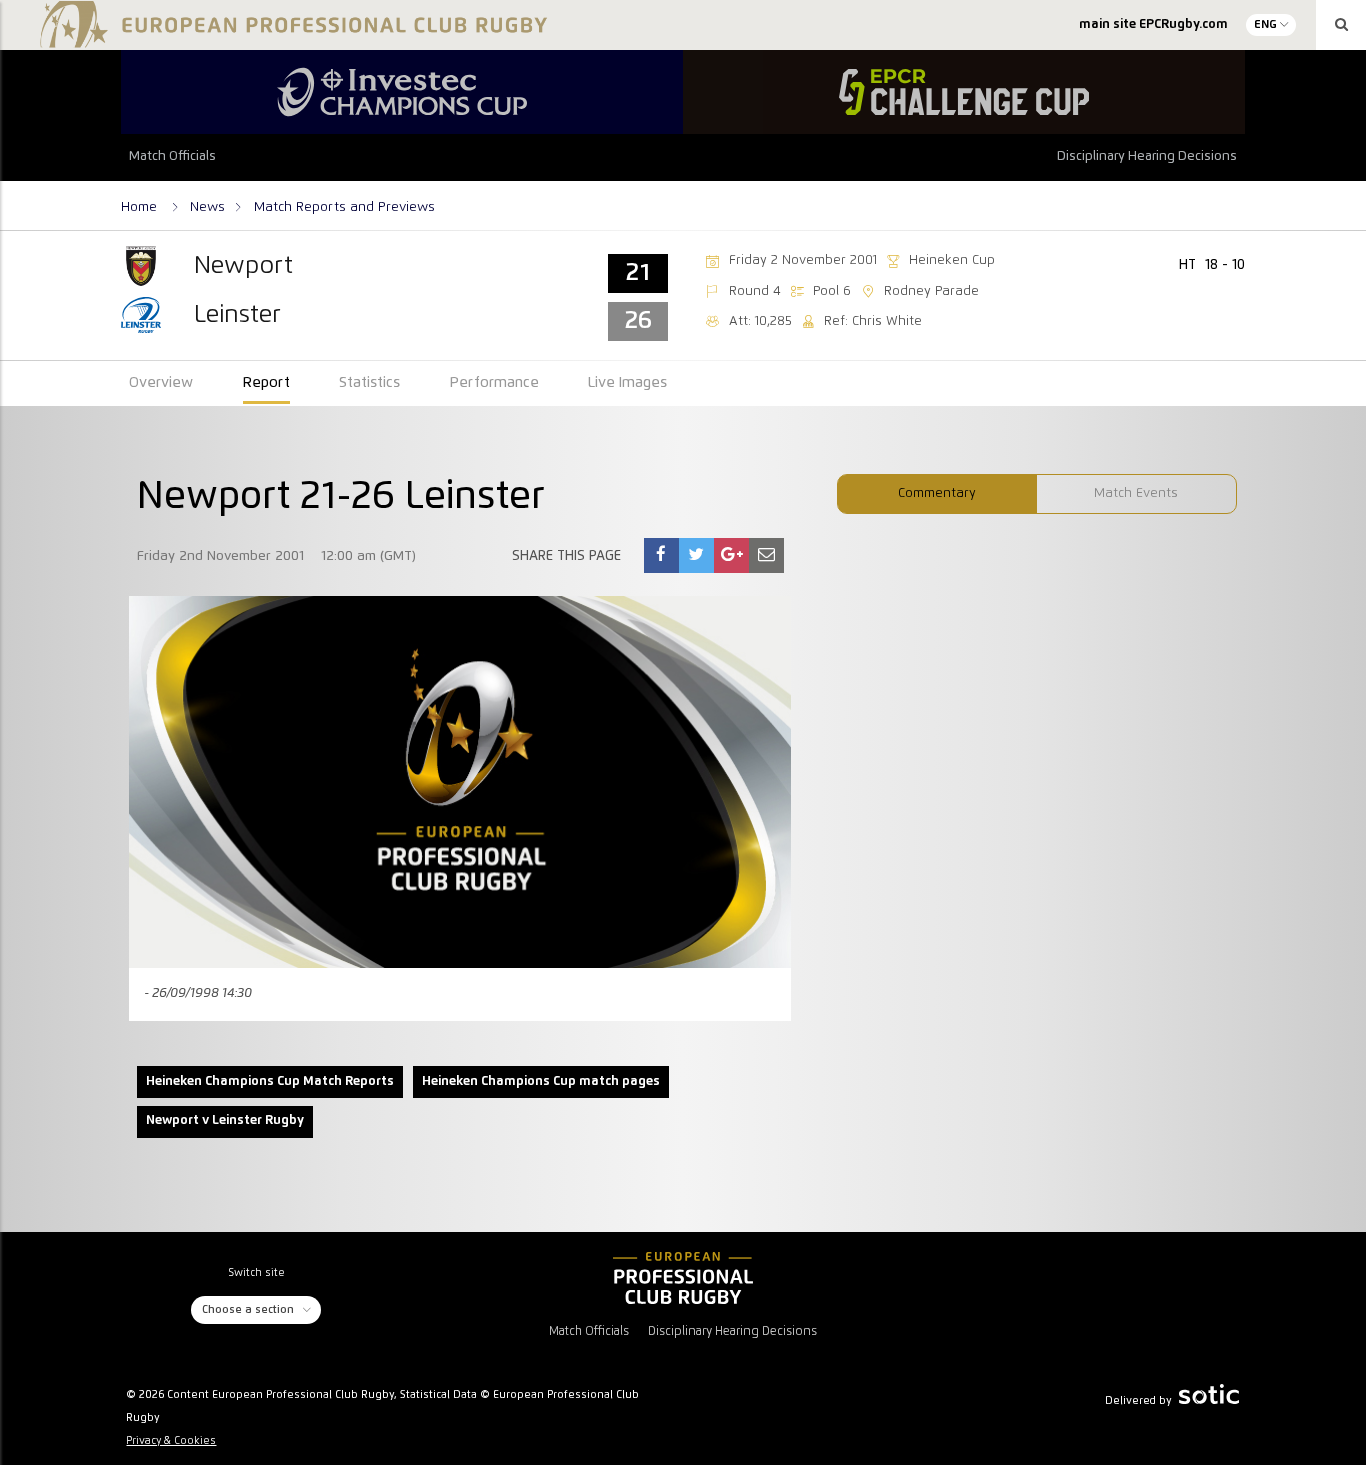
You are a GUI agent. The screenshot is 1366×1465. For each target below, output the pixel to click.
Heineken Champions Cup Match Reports (270, 1081)
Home (141, 207)
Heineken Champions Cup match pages (541, 1081)
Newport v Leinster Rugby (225, 1120)
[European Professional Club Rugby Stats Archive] (290, 40)
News (207, 207)
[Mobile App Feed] (683, 1278)
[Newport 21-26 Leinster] (661, 555)
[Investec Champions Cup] (402, 92)
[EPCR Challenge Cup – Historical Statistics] (964, 92)
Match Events (1136, 493)
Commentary (937, 493)
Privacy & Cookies (171, 1441)
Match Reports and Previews (344, 207)
